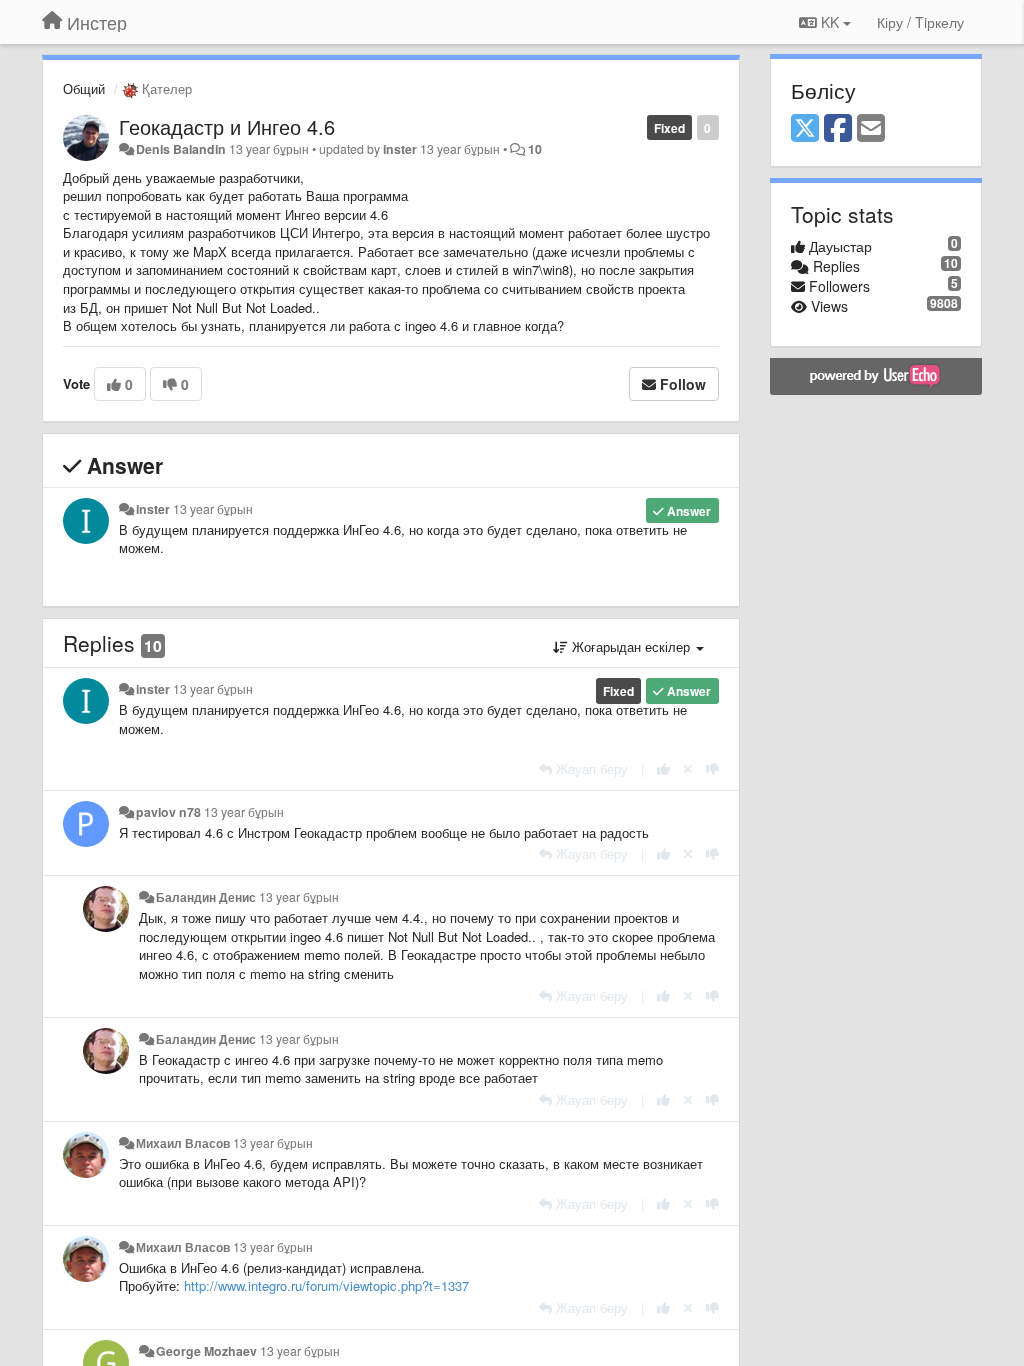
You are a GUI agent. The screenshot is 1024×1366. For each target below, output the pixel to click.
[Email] (871, 129)
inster (400, 149)
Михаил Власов (183, 1143)
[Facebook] (838, 129)
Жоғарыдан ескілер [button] (631, 646)
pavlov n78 (168, 812)
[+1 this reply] (663, 768)
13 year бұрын (213, 509)
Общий (84, 88)
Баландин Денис (206, 897)
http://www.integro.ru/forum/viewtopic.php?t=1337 (326, 1285)
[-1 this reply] (712, 768)
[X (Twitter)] (805, 129)
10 (535, 149)
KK (830, 22)
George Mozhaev (206, 1351)
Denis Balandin (181, 149)
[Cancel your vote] (688, 768)
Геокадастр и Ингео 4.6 (227, 126)
